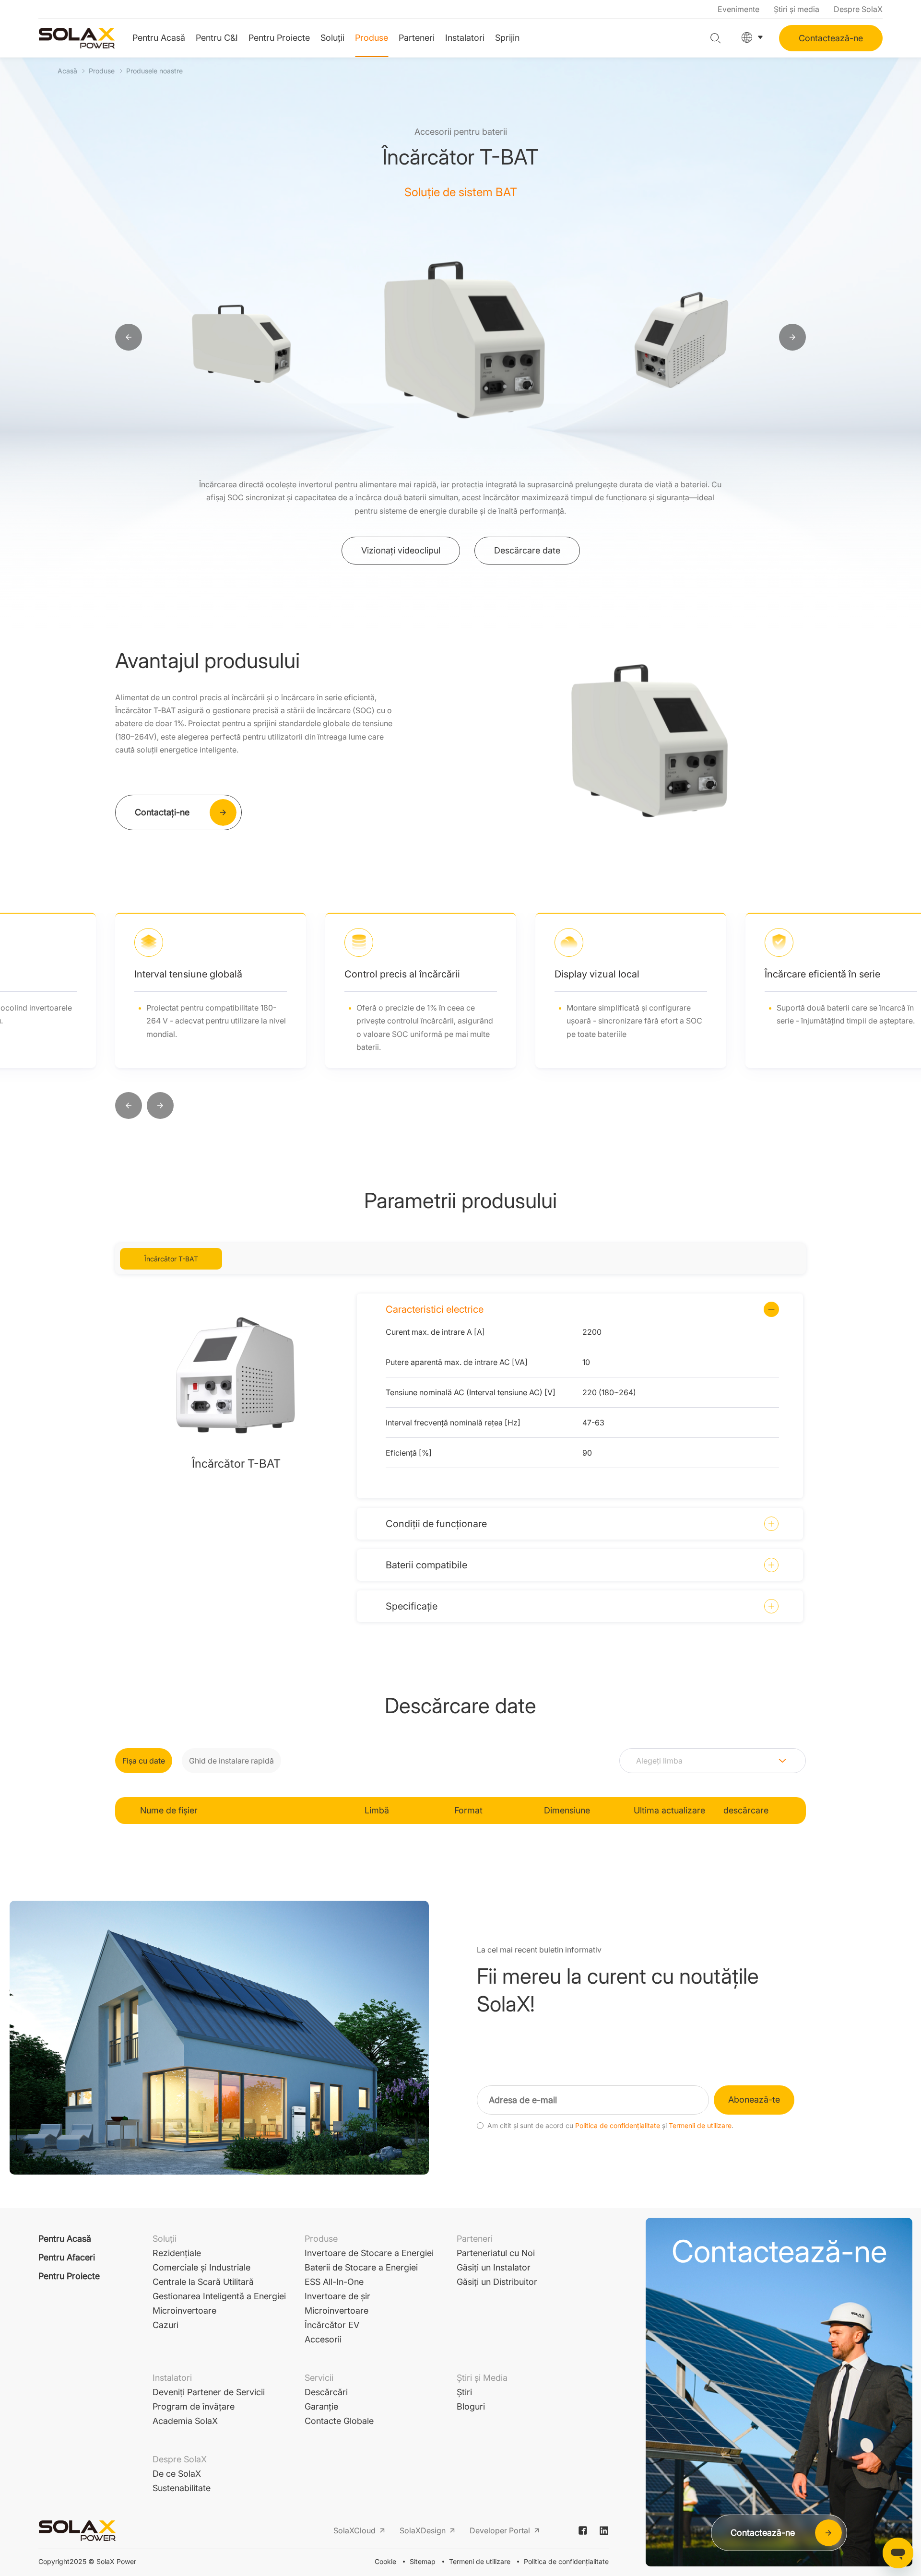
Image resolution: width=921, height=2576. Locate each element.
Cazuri (165, 2325)
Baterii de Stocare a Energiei (361, 2267)
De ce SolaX (177, 2474)
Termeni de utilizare (480, 2561)
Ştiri (464, 2392)
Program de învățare (194, 2406)
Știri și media (797, 9)
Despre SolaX (858, 9)
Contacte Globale (339, 2421)
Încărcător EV (332, 2325)
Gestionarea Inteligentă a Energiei (219, 2296)
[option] (292, 338)
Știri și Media (482, 2378)
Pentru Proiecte (279, 38)
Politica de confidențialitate (618, 2126)
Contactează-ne (831, 38)
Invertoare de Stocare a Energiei (369, 2253)
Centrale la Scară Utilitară (203, 2282)
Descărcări (326, 2392)
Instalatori (465, 38)
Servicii (319, 2378)
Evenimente (738, 9)
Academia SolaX (185, 2421)
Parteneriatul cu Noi (496, 2253)
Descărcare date (527, 550)
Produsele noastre (154, 71)
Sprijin (507, 38)
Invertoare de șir (337, 2296)
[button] (129, 1106)
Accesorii (323, 2339)
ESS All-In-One (334, 2282)
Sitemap (423, 2561)
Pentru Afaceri (67, 2257)
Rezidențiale (177, 2253)
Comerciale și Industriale (201, 2267)
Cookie (385, 2561)
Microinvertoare (184, 2311)
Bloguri (471, 2406)
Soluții (332, 38)
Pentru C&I (217, 38)
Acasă (67, 71)
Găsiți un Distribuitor (497, 2282)
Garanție (321, 2406)
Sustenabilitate (182, 2488)
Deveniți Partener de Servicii (209, 2392)
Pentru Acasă (159, 38)
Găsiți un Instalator (494, 2267)
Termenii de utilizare (700, 2126)
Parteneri (417, 38)
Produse (372, 38)
